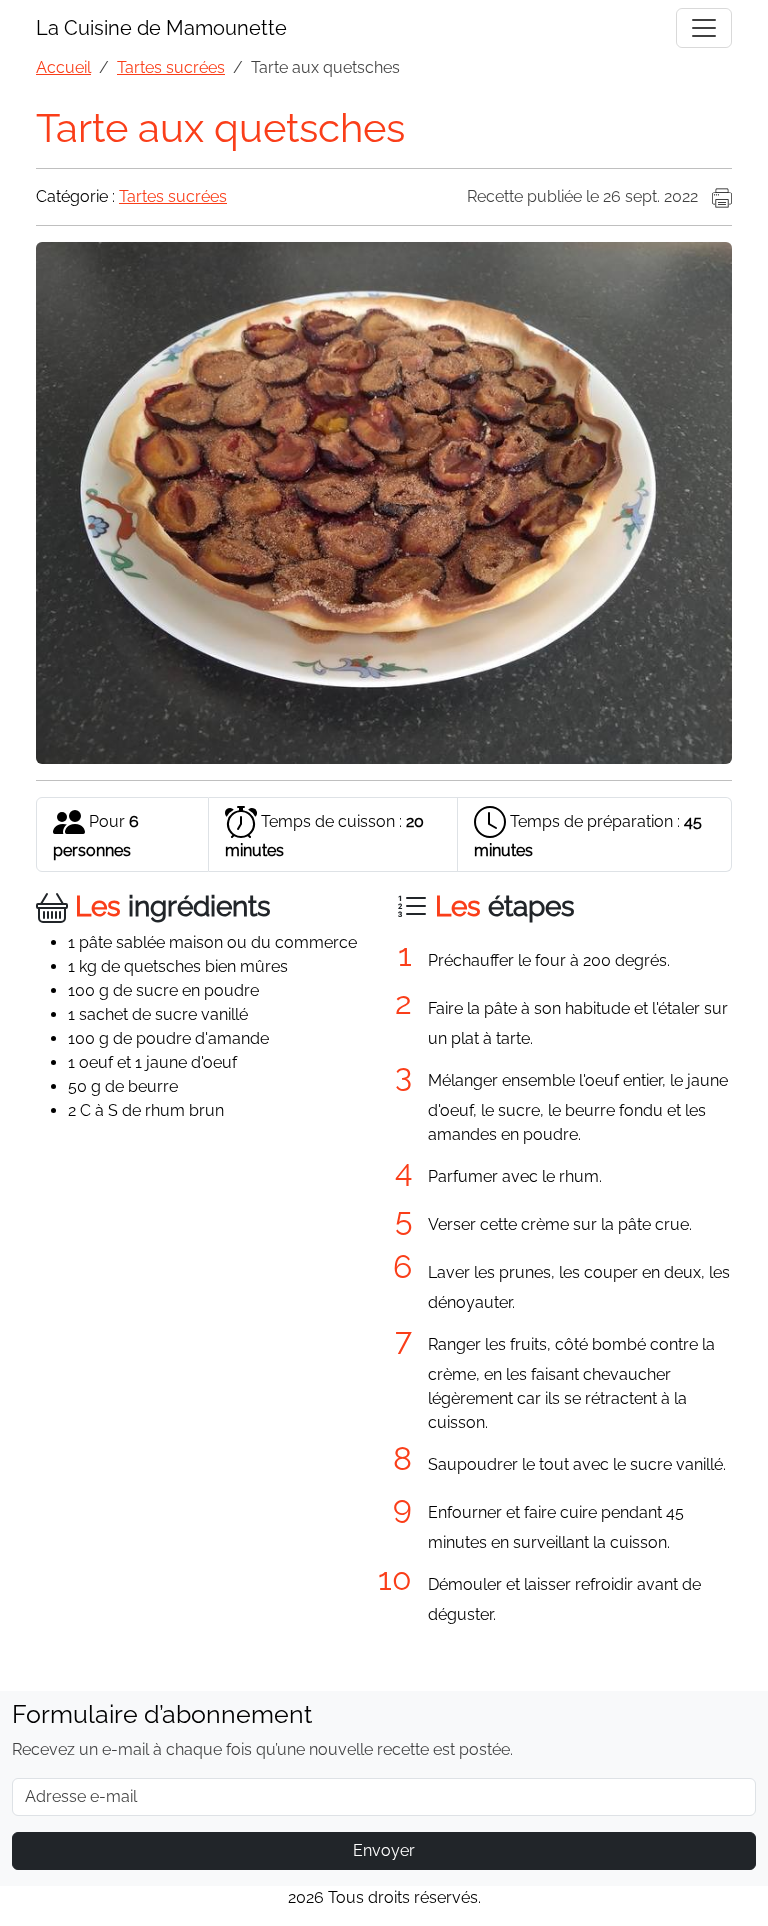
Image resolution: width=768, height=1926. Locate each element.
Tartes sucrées (173, 196)
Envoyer (384, 1850)
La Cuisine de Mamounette (161, 28)
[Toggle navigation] (704, 28)
